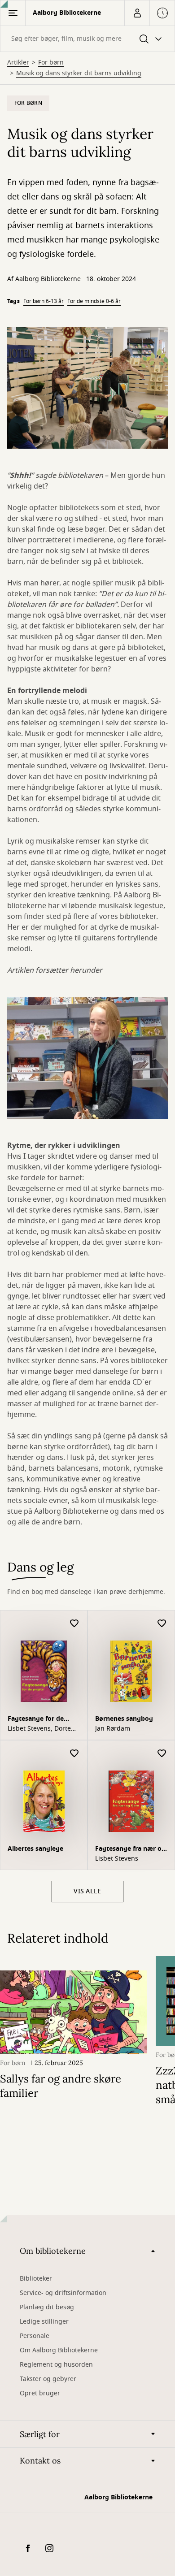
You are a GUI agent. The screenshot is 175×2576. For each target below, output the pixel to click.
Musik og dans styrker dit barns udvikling (79, 74)
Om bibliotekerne (53, 2251)
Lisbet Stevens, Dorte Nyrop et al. (39, 1729)
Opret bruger (40, 2393)
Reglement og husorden (56, 2365)
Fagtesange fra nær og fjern (130, 1850)
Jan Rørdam (113, 1729)
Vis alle (87, 1891)
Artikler (18, 63)
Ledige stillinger (44, 2322)
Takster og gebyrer (48, 2379)
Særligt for (40, 2434)
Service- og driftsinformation (63, 2293)
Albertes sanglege (35, 1849)
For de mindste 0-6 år (94, 301)
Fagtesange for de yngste (36, 1720)
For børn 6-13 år (44, 301)
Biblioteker (36, 2279)
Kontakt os (40, 2461)
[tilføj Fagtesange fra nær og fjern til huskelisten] (162, 1754)
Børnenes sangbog (124, 1719)
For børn (51, 63)
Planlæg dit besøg (47, 2307)
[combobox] (87, 39)
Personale (35, 2336)
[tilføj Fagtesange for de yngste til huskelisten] (74, 1624)
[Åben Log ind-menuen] (137, 13)
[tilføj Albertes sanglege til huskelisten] (74, 1754)
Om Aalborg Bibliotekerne (59, 2350)
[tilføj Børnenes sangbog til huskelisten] (162, 1624)
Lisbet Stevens (117, 1859)
